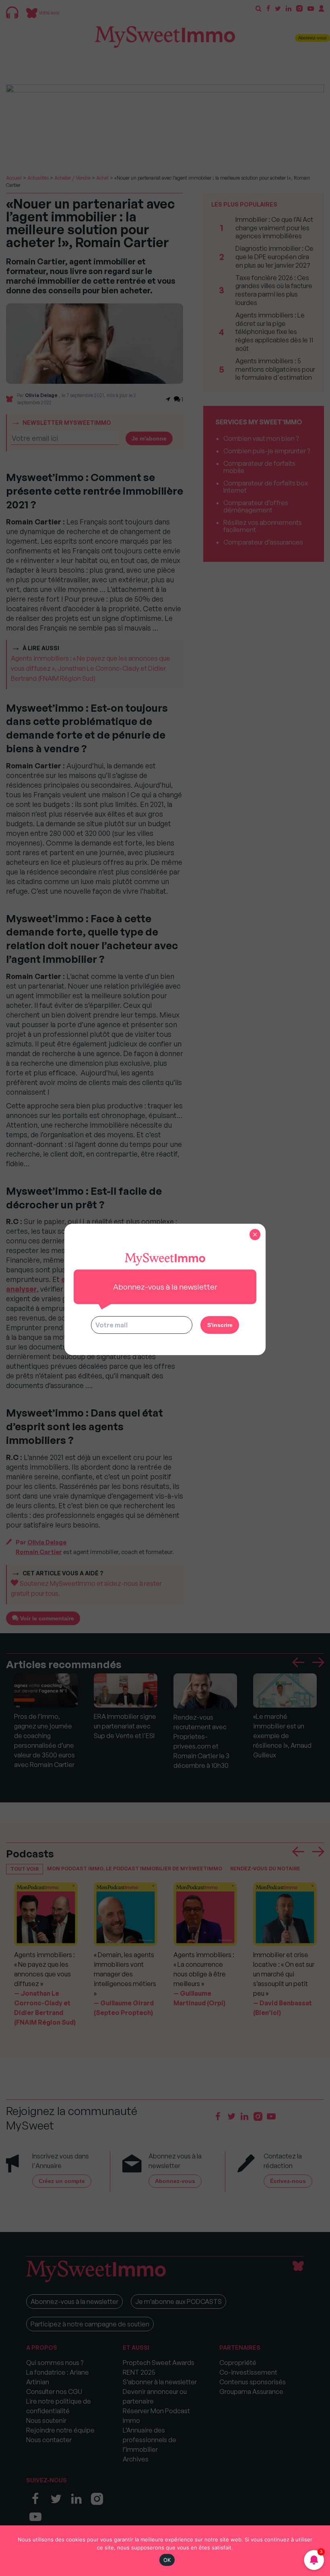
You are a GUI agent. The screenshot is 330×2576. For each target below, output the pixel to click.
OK (167, 2560)
